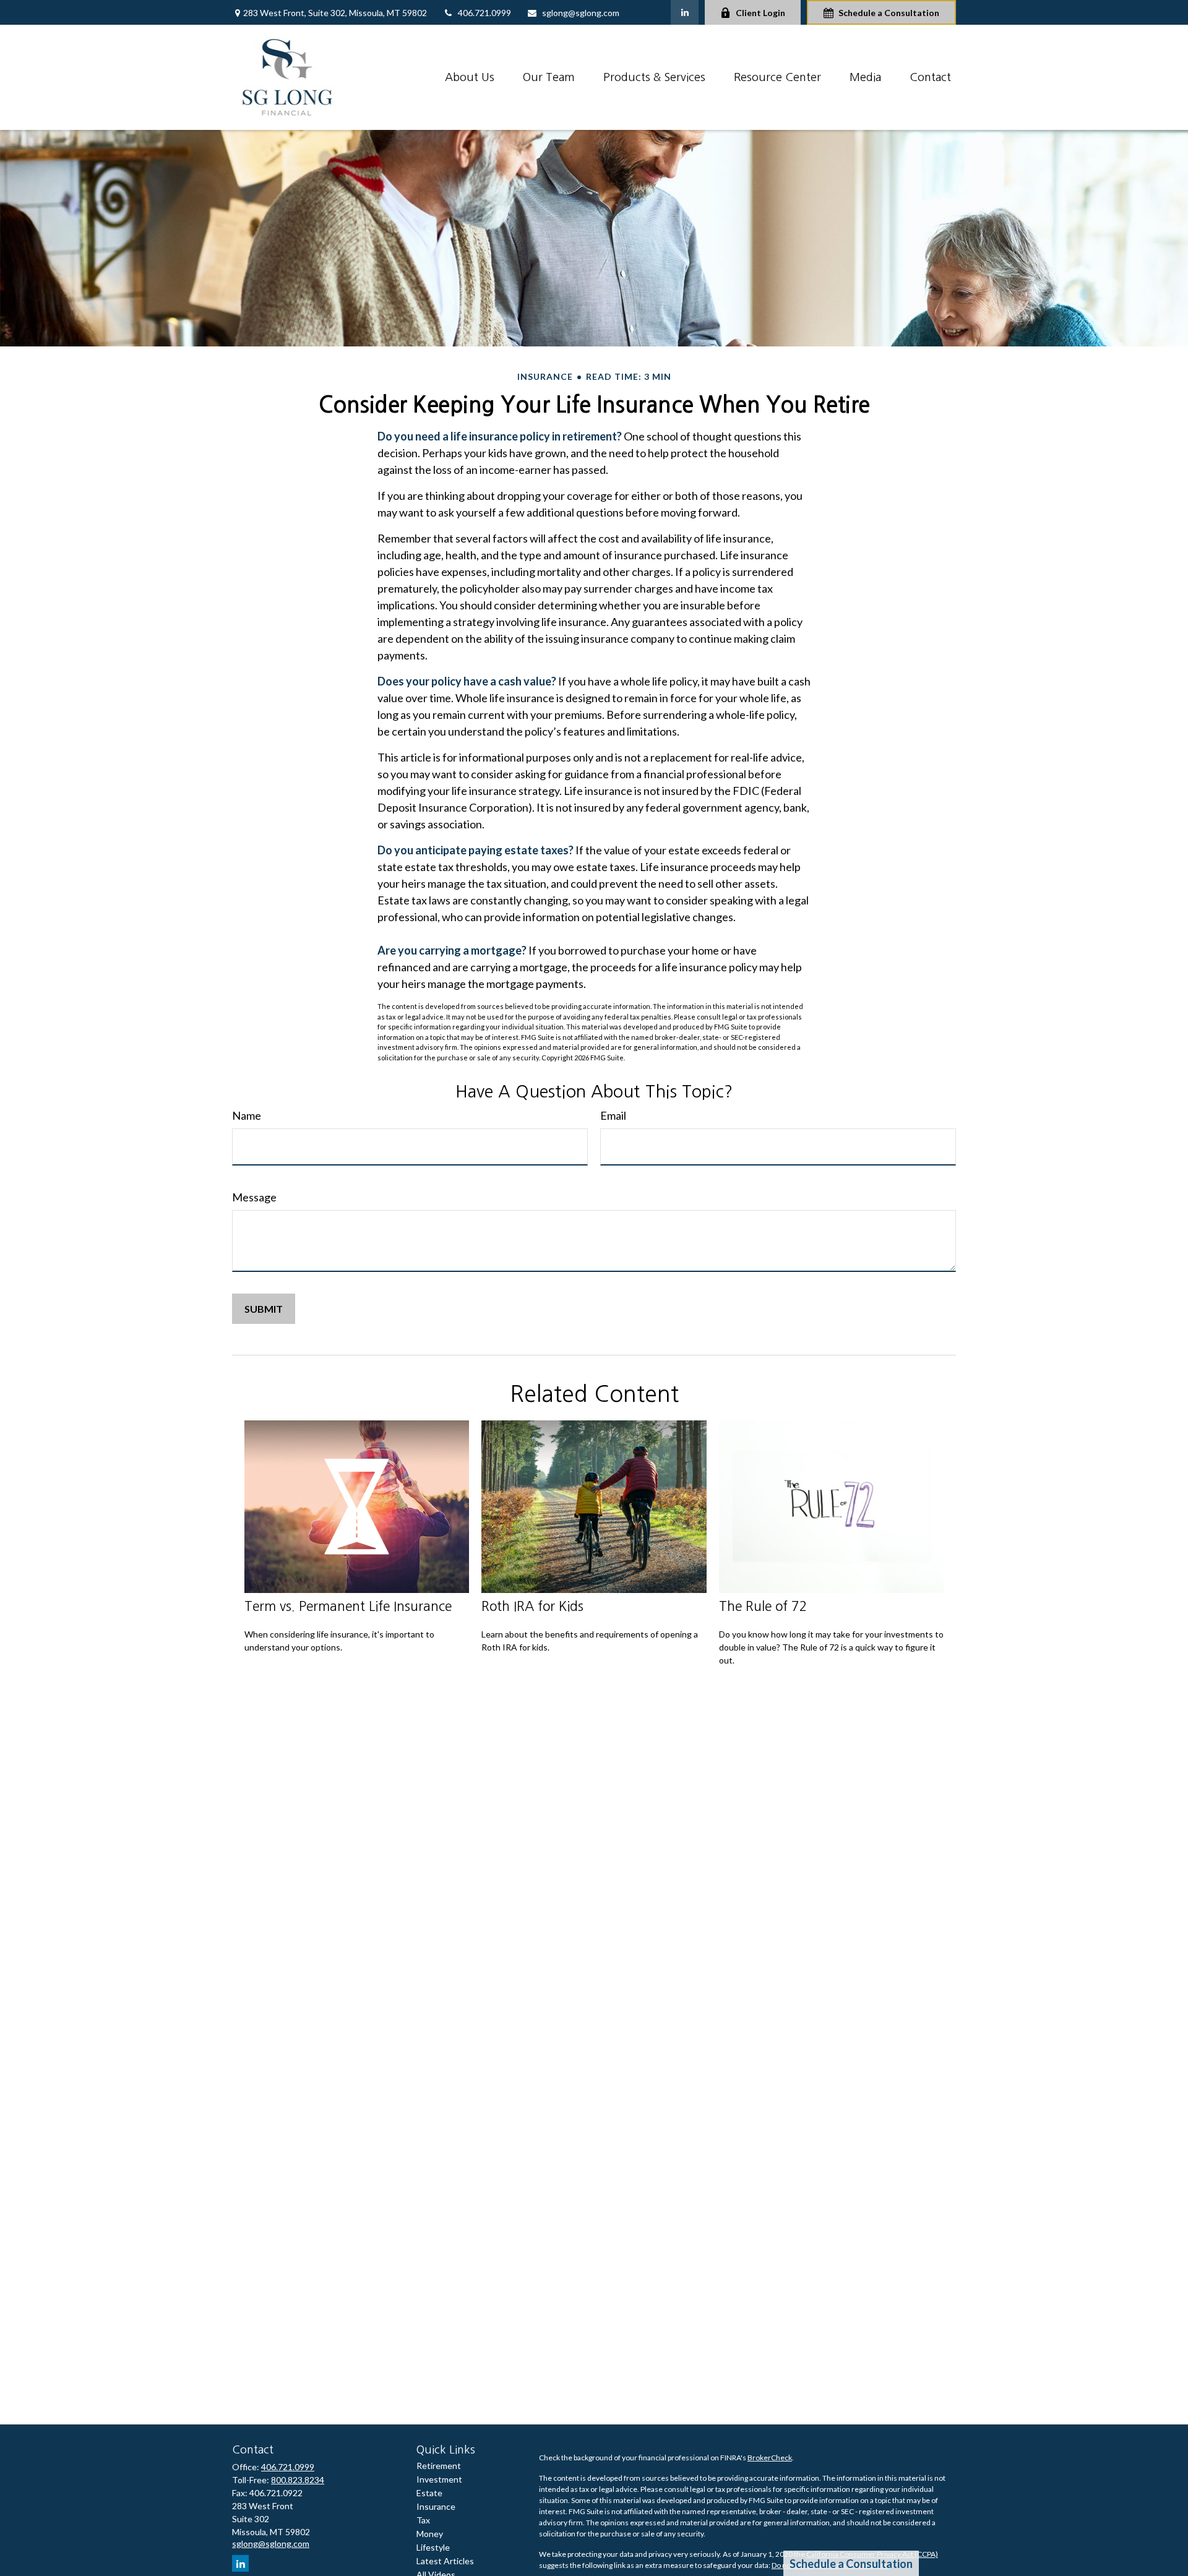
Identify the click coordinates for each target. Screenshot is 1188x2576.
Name (247, 1115)
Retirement (439, 2466)
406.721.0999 (484, 13)
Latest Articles (445, 2561)
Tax (423, 2520)
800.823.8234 (298, 2480)
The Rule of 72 (763, 1606)
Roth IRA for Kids (532, 1606)
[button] (470, 77)
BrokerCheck (770, 2458)
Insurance (436, 2506)
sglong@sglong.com (581, 13)
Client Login (760, 13)
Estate (429, 2493)
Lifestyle (433, 2547)
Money (430, 2534)
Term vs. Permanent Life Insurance (348, 1606)
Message (254, 1197)
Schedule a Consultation (889, 13)
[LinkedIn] (685, 12)
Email (613, 1115)
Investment (439, 2479)
